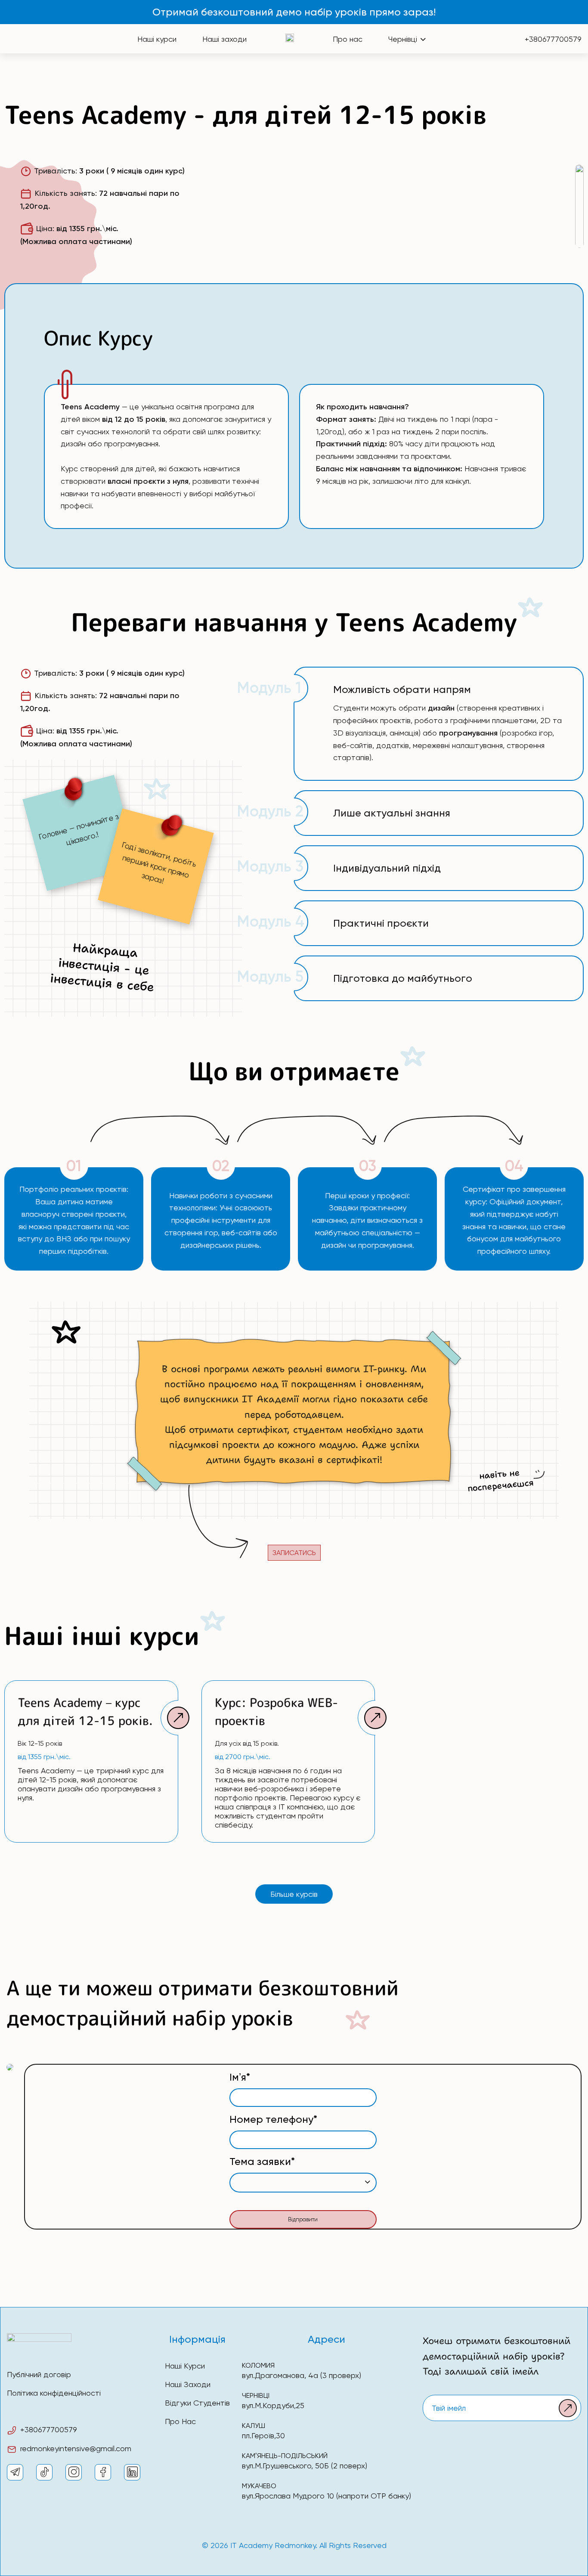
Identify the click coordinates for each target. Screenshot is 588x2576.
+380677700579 (553, 39)
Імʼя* (240, 2077)
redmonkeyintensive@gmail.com (76, 2448)
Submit (568, 2408)
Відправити (303, 2219)
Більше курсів (294, 1894)
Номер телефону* (273, 2119)
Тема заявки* (262, 2162)
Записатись (294, 1553)
